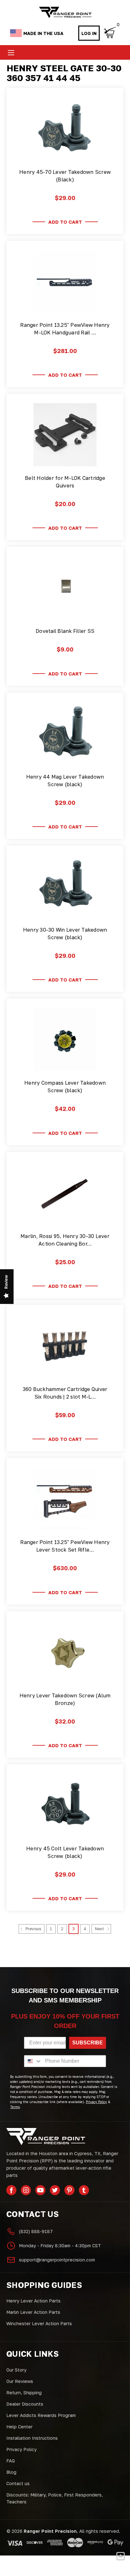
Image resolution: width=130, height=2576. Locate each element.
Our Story (16, 2370)
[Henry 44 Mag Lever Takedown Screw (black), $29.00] (65, 734)
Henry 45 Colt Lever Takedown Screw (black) (65, 1852)
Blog (11, 2472)
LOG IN (89, 33)
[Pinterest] (69, 2190)
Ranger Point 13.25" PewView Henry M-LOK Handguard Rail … (65, 329)
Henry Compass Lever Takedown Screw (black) (65, 1087)
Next (100, 1929)
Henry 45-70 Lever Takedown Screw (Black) (65, 176)
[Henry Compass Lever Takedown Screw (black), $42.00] (65, 1040)
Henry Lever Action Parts (33, 2301)
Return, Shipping (24, 2393)
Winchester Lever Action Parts (39, 2323)
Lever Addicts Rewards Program (41, 2415)
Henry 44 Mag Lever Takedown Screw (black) (65, 781)
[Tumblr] (84, 2190)
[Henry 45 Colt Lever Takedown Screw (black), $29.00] (65, 1805)
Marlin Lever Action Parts (33, 2312)
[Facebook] (11, 2190)
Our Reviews (20, 2381)
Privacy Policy (21, 2449)
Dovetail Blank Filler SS (65, 631)
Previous (33, 1929)
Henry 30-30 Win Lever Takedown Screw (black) (65, 934)
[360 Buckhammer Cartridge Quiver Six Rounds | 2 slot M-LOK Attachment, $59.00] (65, 1346)
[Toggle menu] (11, 53)
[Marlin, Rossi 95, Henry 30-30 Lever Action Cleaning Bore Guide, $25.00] (65, 1193)
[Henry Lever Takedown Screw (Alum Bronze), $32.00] (65, 1652)
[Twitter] (55, 2190)
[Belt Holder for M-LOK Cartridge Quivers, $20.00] (65, 435)
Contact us (18, 2483)
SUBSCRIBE (88, 2043)
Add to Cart (65, 222)
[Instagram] (26, 2190)
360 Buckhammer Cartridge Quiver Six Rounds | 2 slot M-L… (65, 1393)
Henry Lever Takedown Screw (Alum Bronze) (65, 1699)
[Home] (65, 12)
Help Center (19, 2427)
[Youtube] (40, 2190)
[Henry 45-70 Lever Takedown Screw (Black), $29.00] (65, 129)
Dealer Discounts (25, 2404)
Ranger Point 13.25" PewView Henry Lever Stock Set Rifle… (65, 1546)
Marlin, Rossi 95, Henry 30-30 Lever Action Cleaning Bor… (65, 1240)
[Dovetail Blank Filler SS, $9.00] (65, 588)
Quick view (65, 153)
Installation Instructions (32, 2438)
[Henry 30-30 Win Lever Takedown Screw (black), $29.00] (65, 887)
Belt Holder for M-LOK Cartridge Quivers (65, 482)
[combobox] (33, 2061)
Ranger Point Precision (50, 2531)
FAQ (11, 2461)
